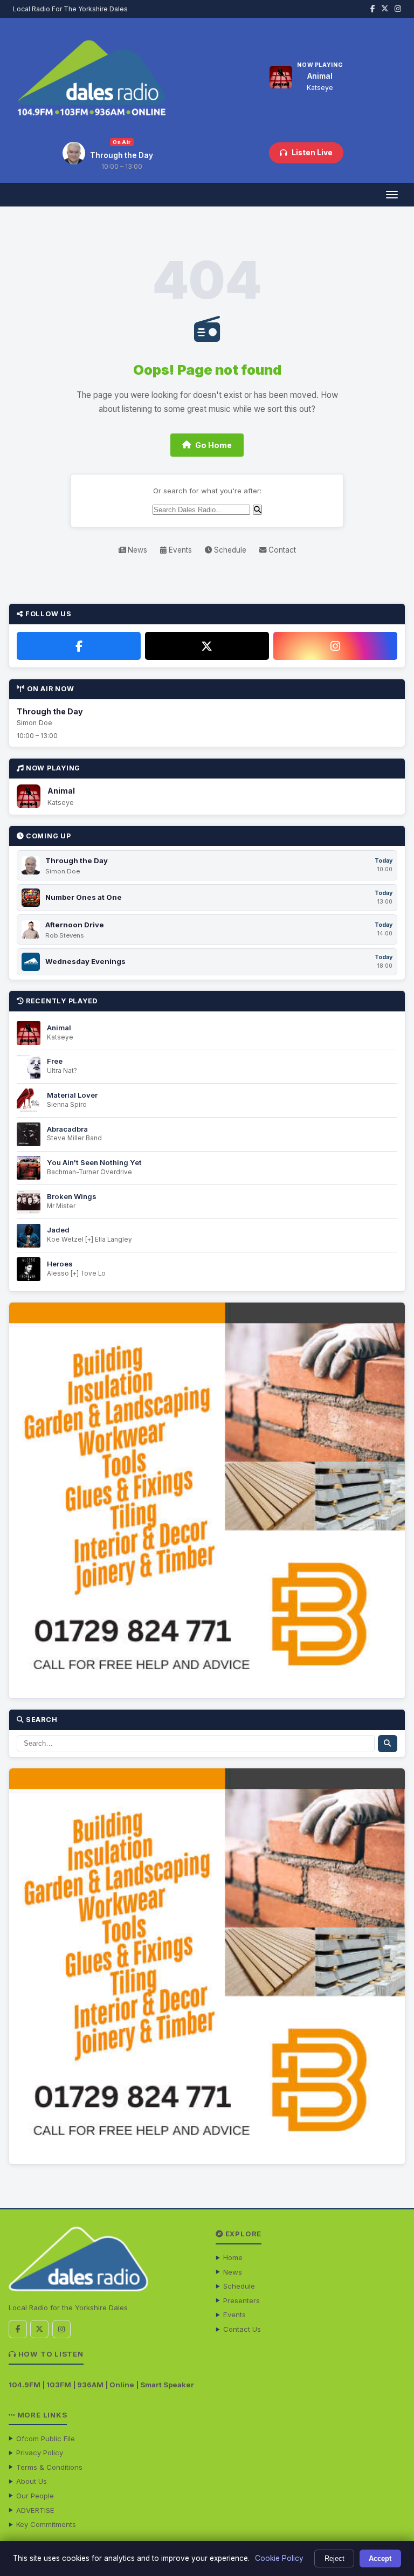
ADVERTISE (35, 2510)
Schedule (229, 550)
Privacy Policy (40, 2453)
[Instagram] (335, 646)
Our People (35, 2496)
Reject (334, 2558)
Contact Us (242, 2329)
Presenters (241, 2301)
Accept (380, 2558)
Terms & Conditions (49, 2467)
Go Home (213, 445)
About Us (32, 2481)
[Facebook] (79, 646)
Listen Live (312, 153)
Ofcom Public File (46, 2439)
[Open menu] (392, 195)
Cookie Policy (279, 2558)
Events (179, 550)
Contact (281, 550)
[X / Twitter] (207, 646)
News (136, 550)
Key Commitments (46, 2524)
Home (233, 2257)
